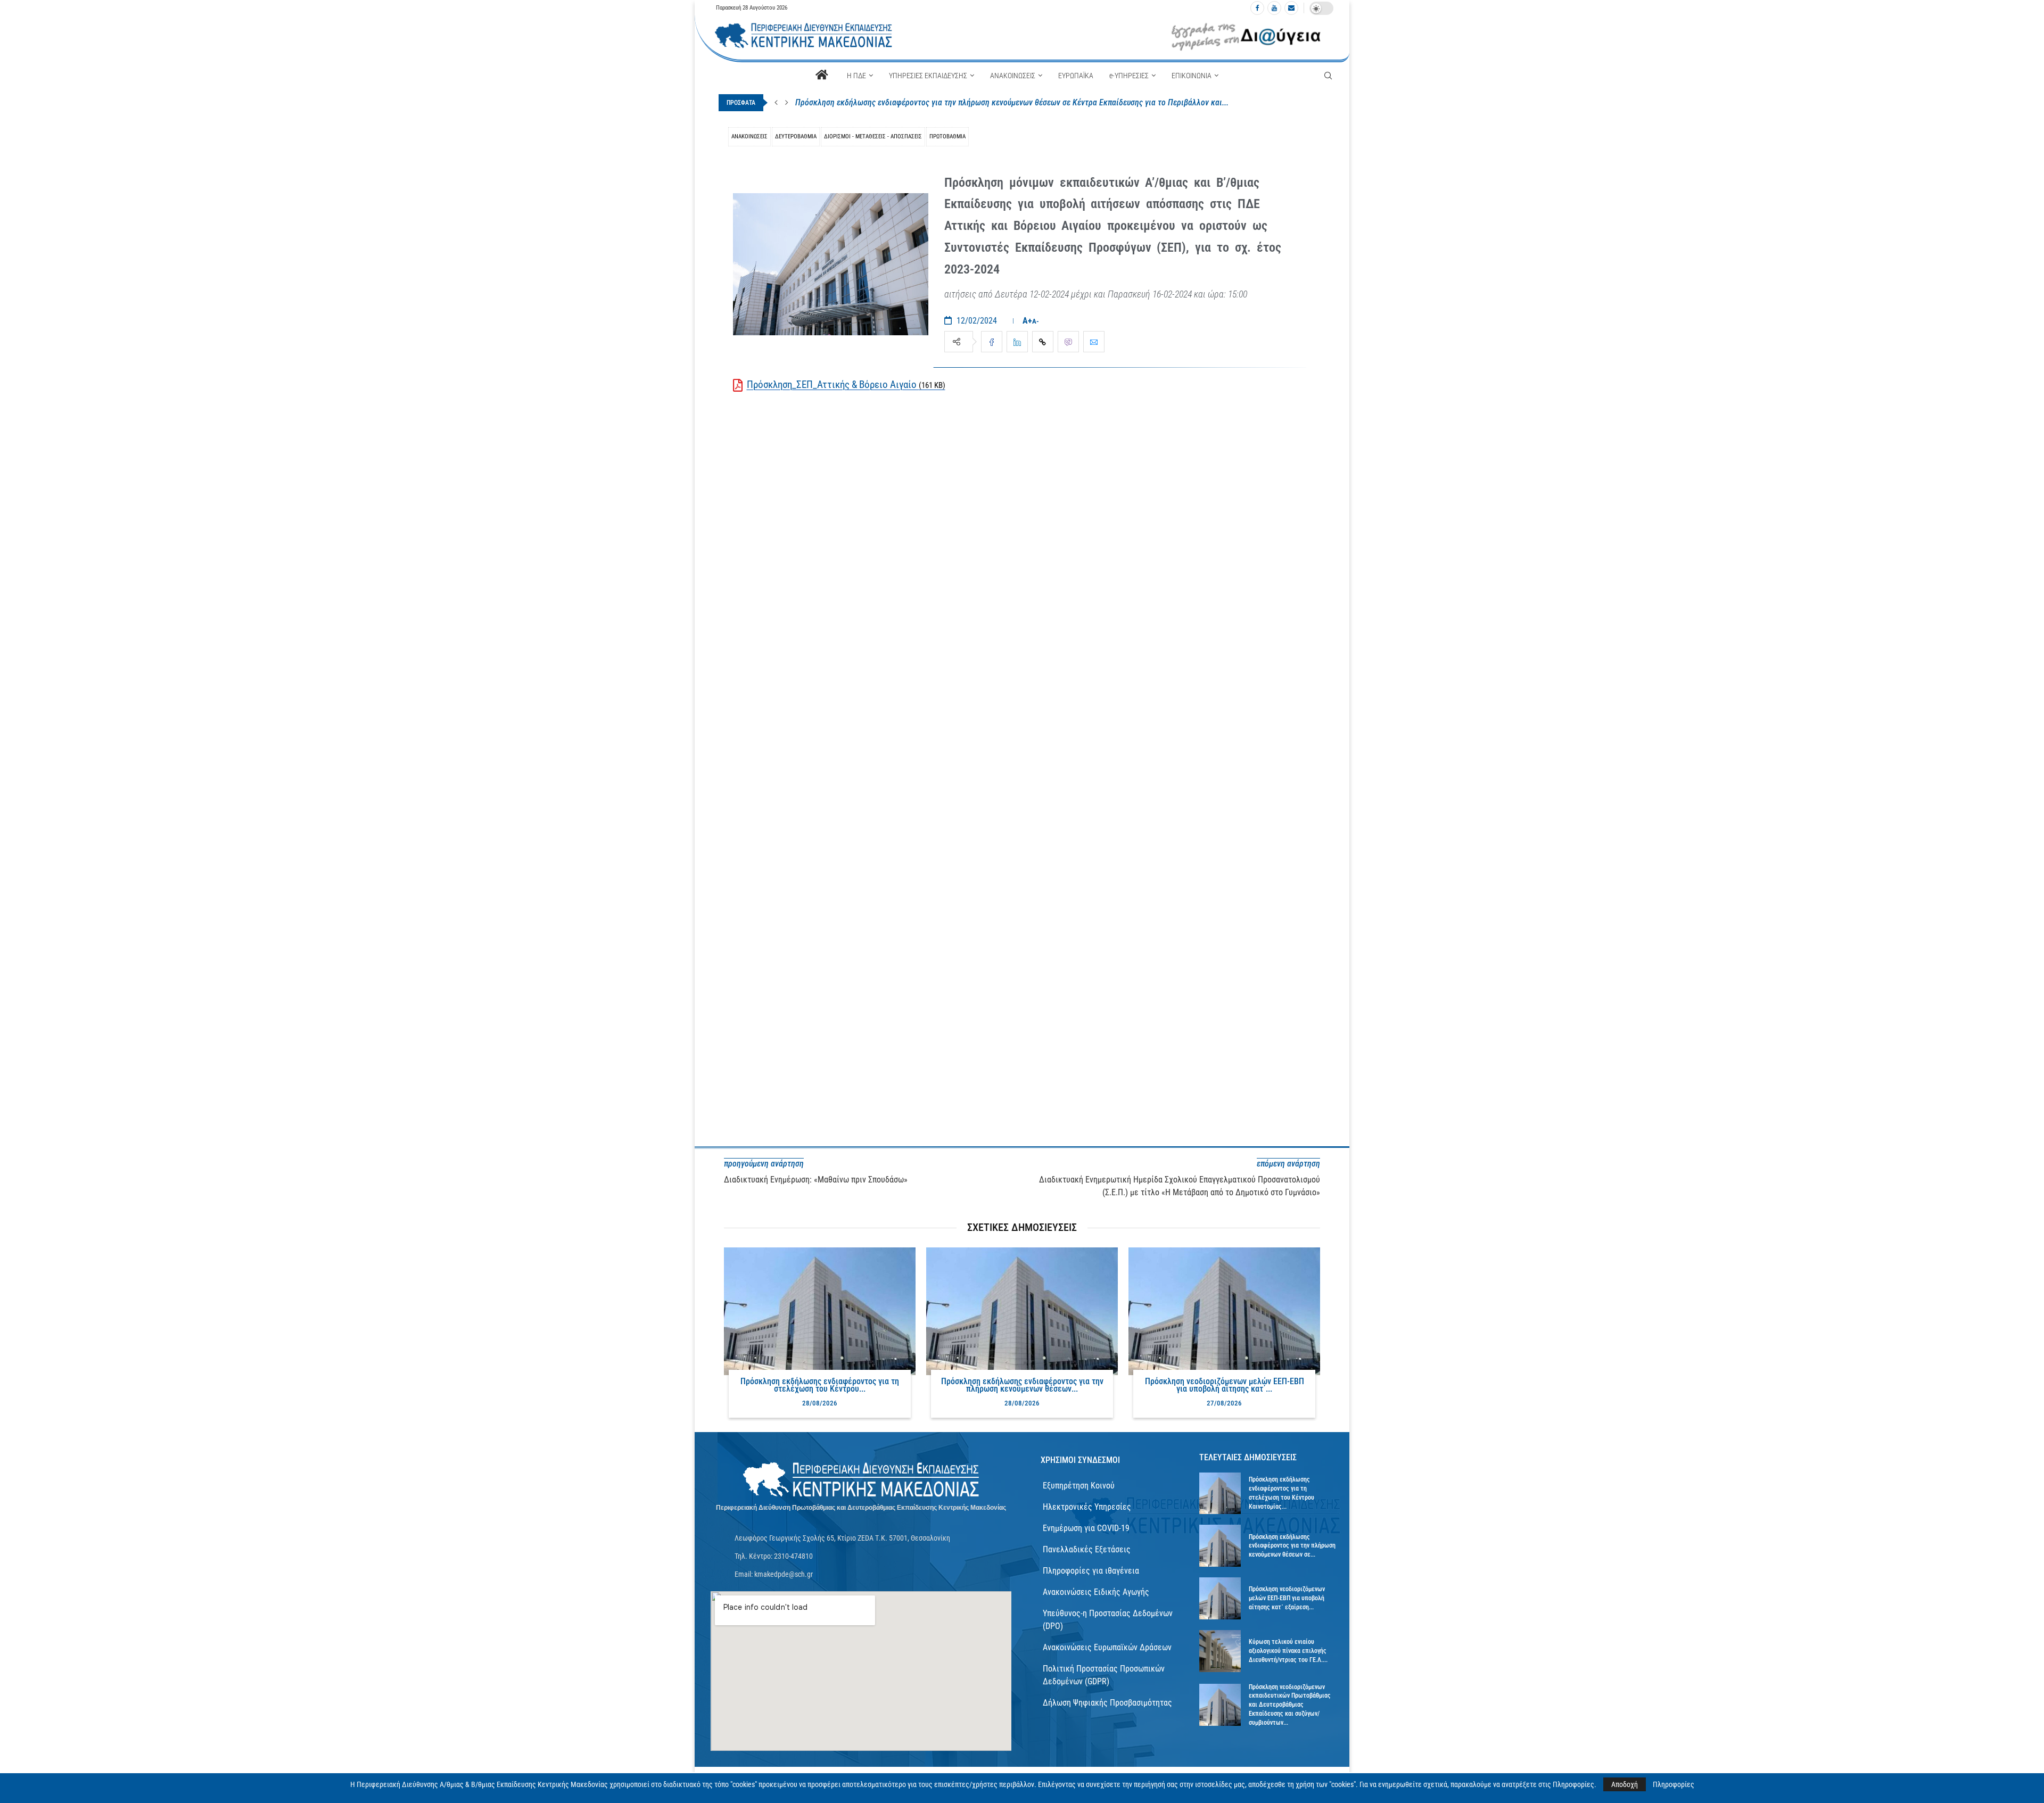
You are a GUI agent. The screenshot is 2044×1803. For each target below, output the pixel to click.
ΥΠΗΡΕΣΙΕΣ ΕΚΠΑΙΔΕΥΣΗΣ (928, 76)
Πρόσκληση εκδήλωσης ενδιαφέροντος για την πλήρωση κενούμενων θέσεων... (1022, 1385)
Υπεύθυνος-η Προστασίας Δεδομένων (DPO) (1108, 1620)
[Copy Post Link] (1043, 342)
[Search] (1328, 76)
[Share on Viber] (1068, 342)
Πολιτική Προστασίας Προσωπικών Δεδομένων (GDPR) (1104, 1675)
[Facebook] (1257, 8)
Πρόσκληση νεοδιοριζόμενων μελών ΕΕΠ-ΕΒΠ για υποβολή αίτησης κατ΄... (1225, 1385)
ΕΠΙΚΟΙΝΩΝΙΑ (1192, 76)
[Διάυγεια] (1246, 36)
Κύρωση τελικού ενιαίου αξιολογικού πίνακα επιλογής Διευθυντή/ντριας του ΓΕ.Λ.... (1288, 1651)
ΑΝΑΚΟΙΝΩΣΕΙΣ (1013, 76)
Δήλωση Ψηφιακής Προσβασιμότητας (1107, 1703)
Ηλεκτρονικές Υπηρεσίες (1087, 1507)
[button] (776, 103)
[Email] (1291, 8)
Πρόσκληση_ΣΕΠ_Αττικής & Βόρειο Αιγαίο (846, 384)
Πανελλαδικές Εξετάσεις (1087, 1549)
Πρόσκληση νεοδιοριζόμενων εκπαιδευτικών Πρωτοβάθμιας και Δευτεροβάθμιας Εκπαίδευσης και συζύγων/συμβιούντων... (1290, 1705)
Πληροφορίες (1674, 1784)
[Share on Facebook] (992, 342)
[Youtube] (1274, 8)
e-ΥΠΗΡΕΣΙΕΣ (1129, 76)
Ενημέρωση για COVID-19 (1086, 1528)
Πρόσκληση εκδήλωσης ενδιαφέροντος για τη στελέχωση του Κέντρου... (820, 1385)
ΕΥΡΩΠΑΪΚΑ (1076, 76)
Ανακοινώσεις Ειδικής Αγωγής (1096, 1592)
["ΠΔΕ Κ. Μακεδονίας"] (861, 1480)
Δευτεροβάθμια (796, 137)
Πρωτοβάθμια (947, 137)
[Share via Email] (1094, 342)
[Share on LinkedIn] (1017, 342)
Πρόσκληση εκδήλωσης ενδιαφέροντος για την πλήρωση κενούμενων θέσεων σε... (1292, 1546)
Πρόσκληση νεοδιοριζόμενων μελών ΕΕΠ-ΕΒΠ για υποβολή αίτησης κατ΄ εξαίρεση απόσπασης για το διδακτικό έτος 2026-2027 (1014, 102)
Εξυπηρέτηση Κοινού (1079, 1486)
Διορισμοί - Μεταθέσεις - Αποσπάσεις (873, 137)
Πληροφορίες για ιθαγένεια (1091, 1571)
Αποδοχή (1625, 1784)
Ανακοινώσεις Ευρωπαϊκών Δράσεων (1107, 1647)
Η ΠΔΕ (856, 76)
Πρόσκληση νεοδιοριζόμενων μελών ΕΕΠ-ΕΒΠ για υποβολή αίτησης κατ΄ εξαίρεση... (1287, 1598)
